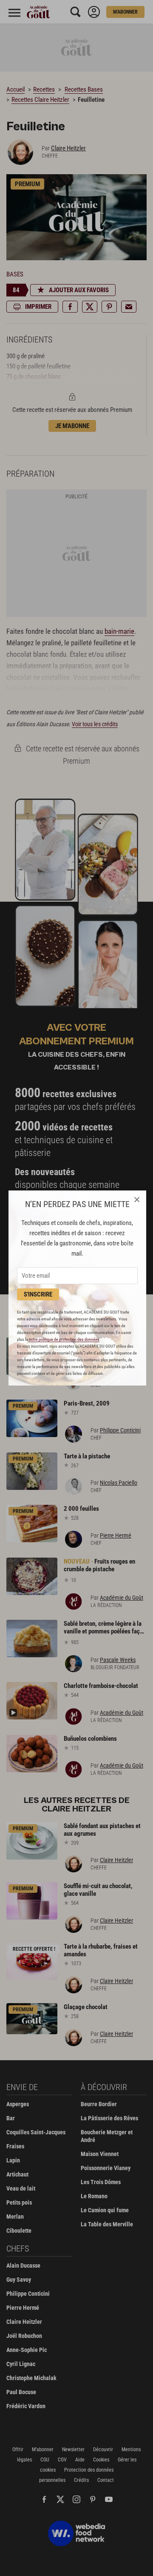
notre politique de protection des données (64, 1339)
